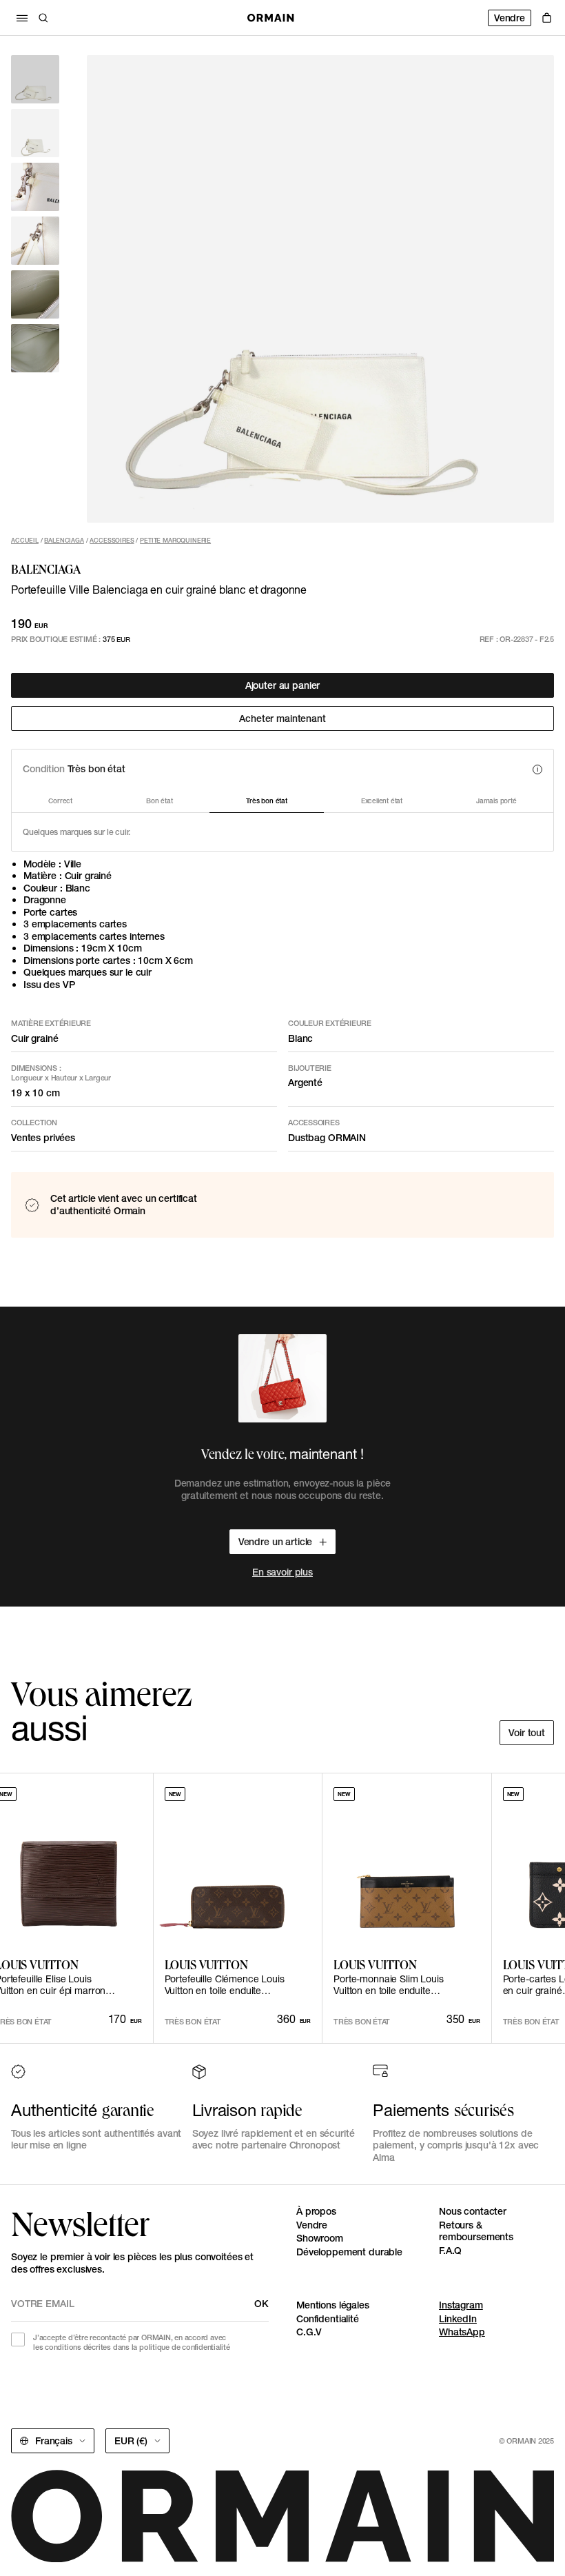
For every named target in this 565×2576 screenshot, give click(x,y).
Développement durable (349, 2252)
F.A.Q (450, 2251)
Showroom (320, 2238)
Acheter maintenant (282, 718)
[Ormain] (271, 18)
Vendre (510, 18)
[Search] (43, 18)
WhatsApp (462, 2332)
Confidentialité (328, 2319)
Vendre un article (276, 1542)
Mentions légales (333, 2305)
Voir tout (527, 1733)
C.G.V (309, 2332)
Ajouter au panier (283, 685)
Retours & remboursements (476, 2231)
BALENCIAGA (64, 540)
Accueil (25, 540)
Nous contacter (473, 2211)
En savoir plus (282, 1572)
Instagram (461, 2305)
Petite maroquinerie (175, 540)
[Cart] (547, 18)
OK (261, 2304)
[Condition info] (537, 769)
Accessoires (112, 540)
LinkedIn (458, 2319)
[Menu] (22, 18)
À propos (316, 2211)
